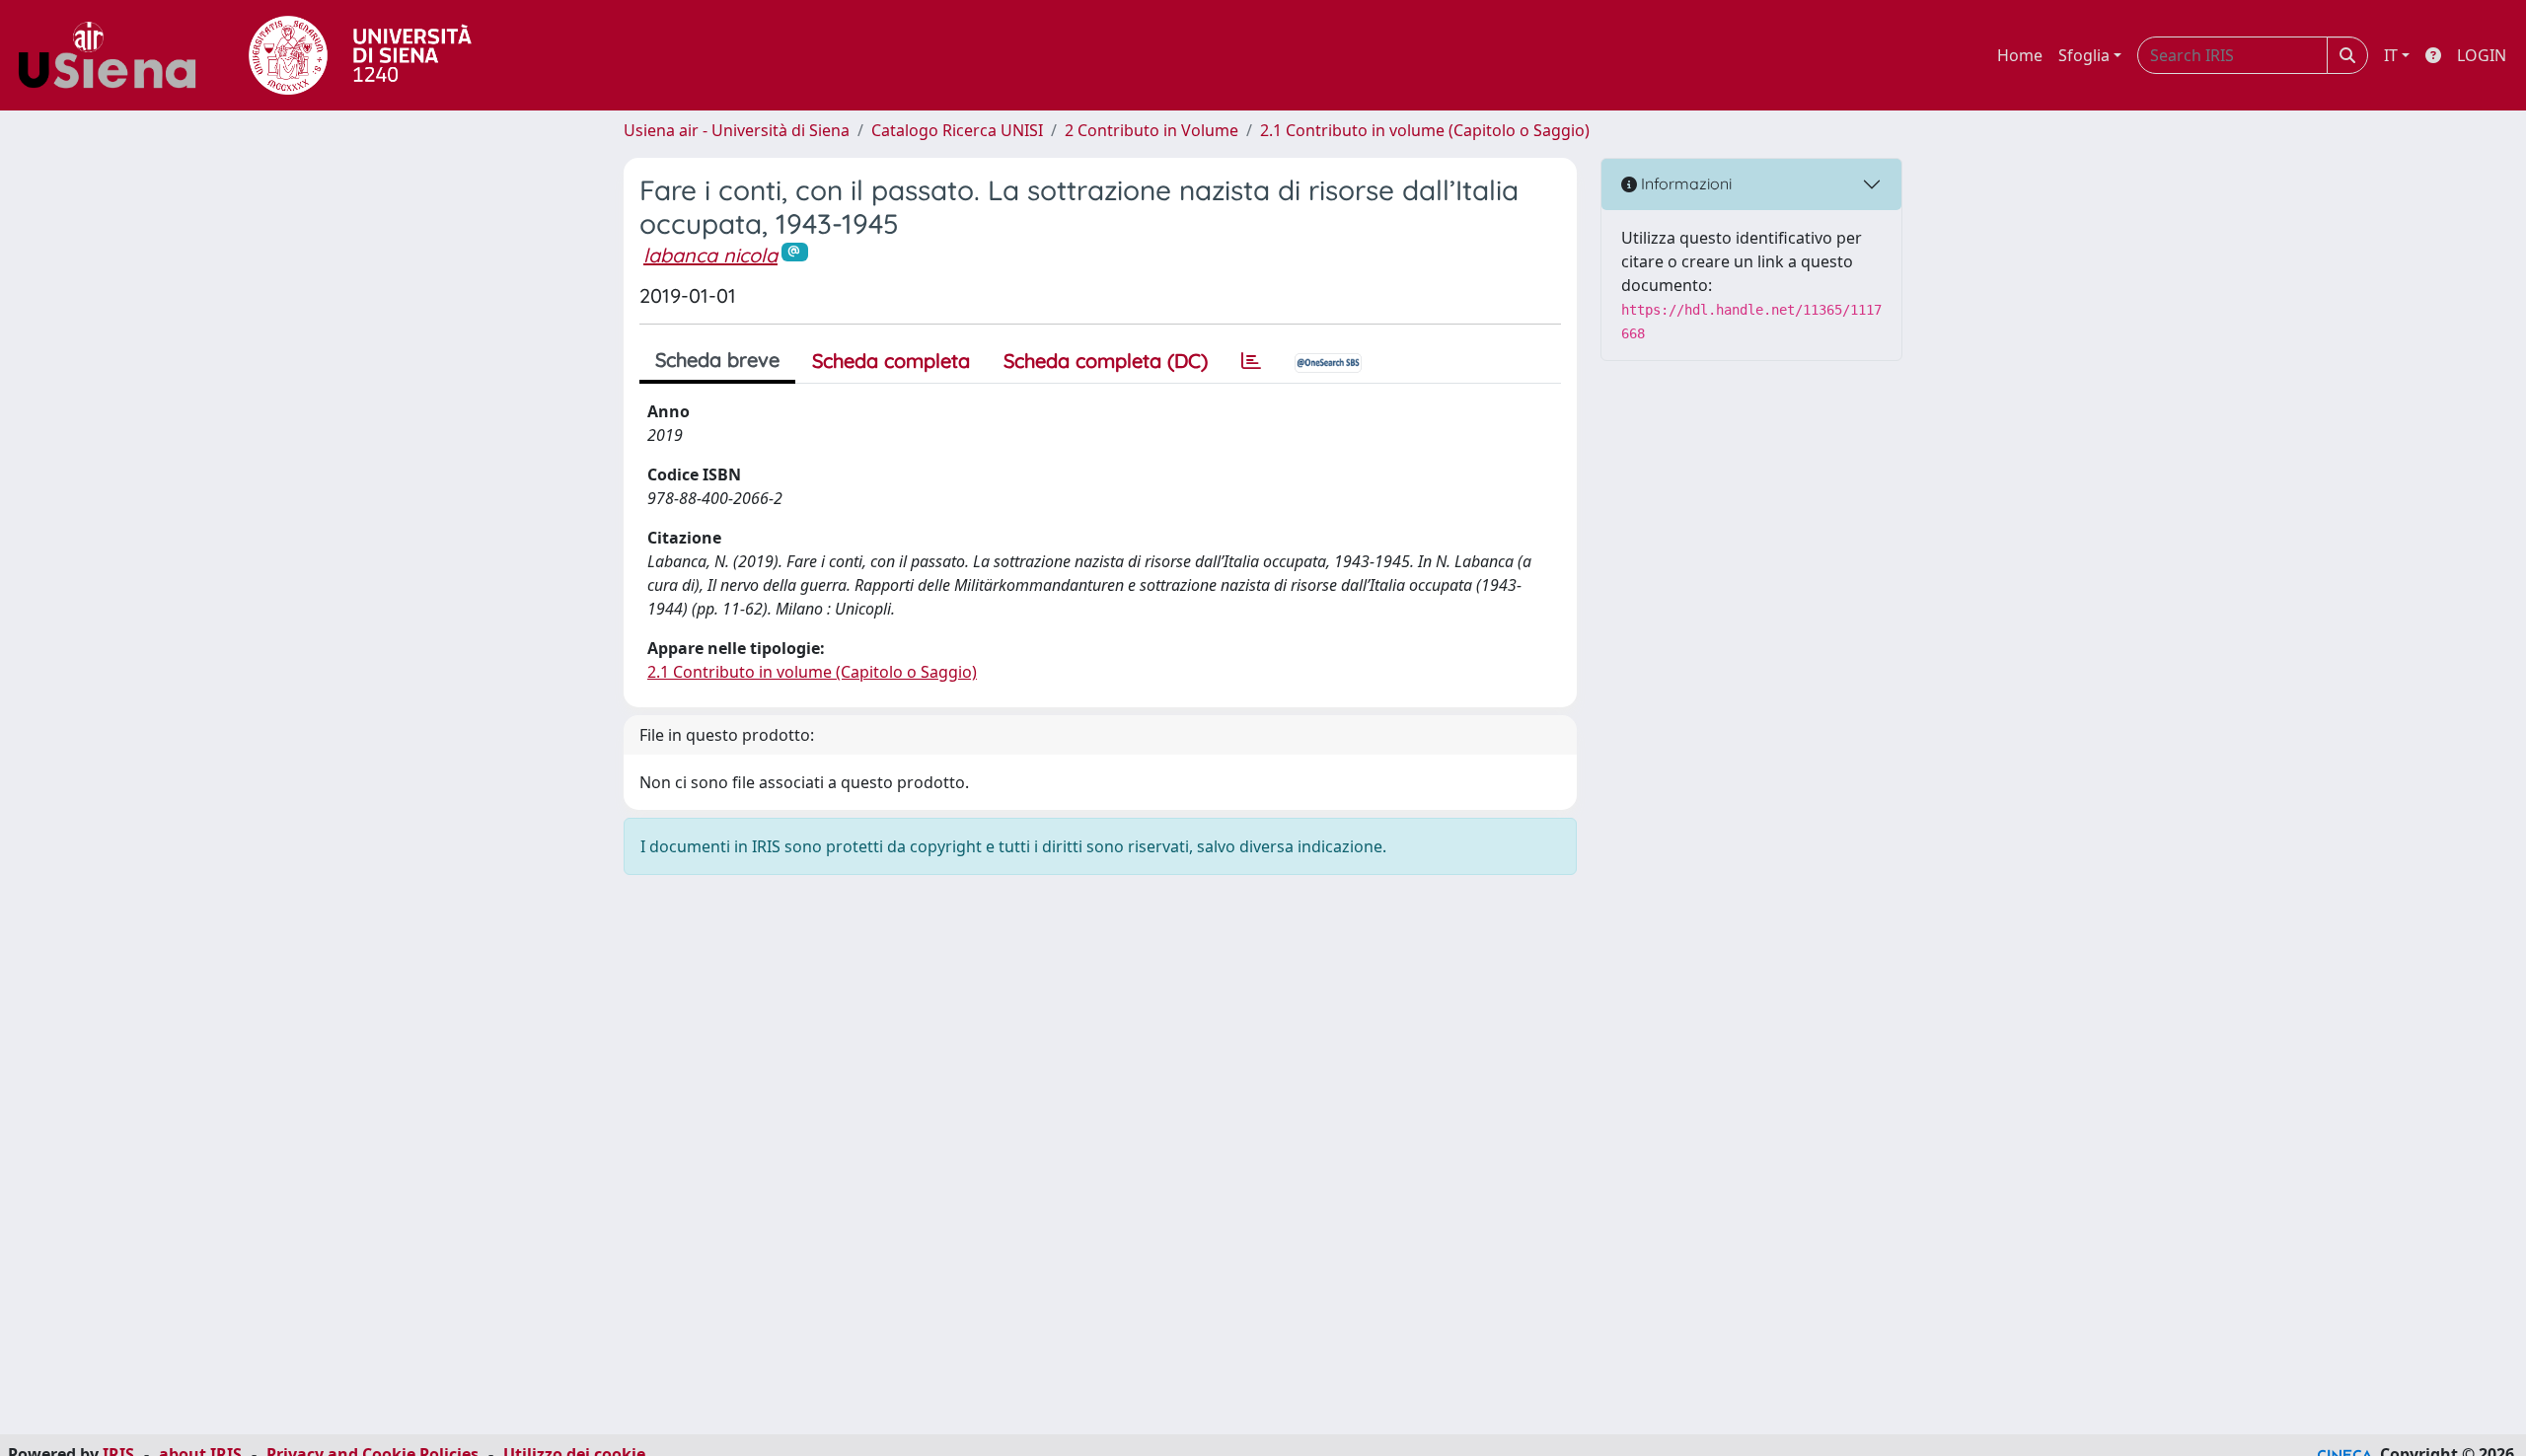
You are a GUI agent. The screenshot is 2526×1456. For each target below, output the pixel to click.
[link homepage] (114, 55)
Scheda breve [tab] (717, 360)
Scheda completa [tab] (891, 361)
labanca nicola (710, 255)
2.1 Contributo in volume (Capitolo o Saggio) (1425, 130)
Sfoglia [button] (2084, 55)
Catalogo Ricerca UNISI (957, 130)
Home (2020, 55)
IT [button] (2391, 55)
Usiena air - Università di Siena (737, 130)
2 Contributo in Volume (1152, 130)
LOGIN (2482, 55)
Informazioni (1684, 183)
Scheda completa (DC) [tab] (1106, 361)
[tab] (1251, 361)
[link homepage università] (360, 55)
